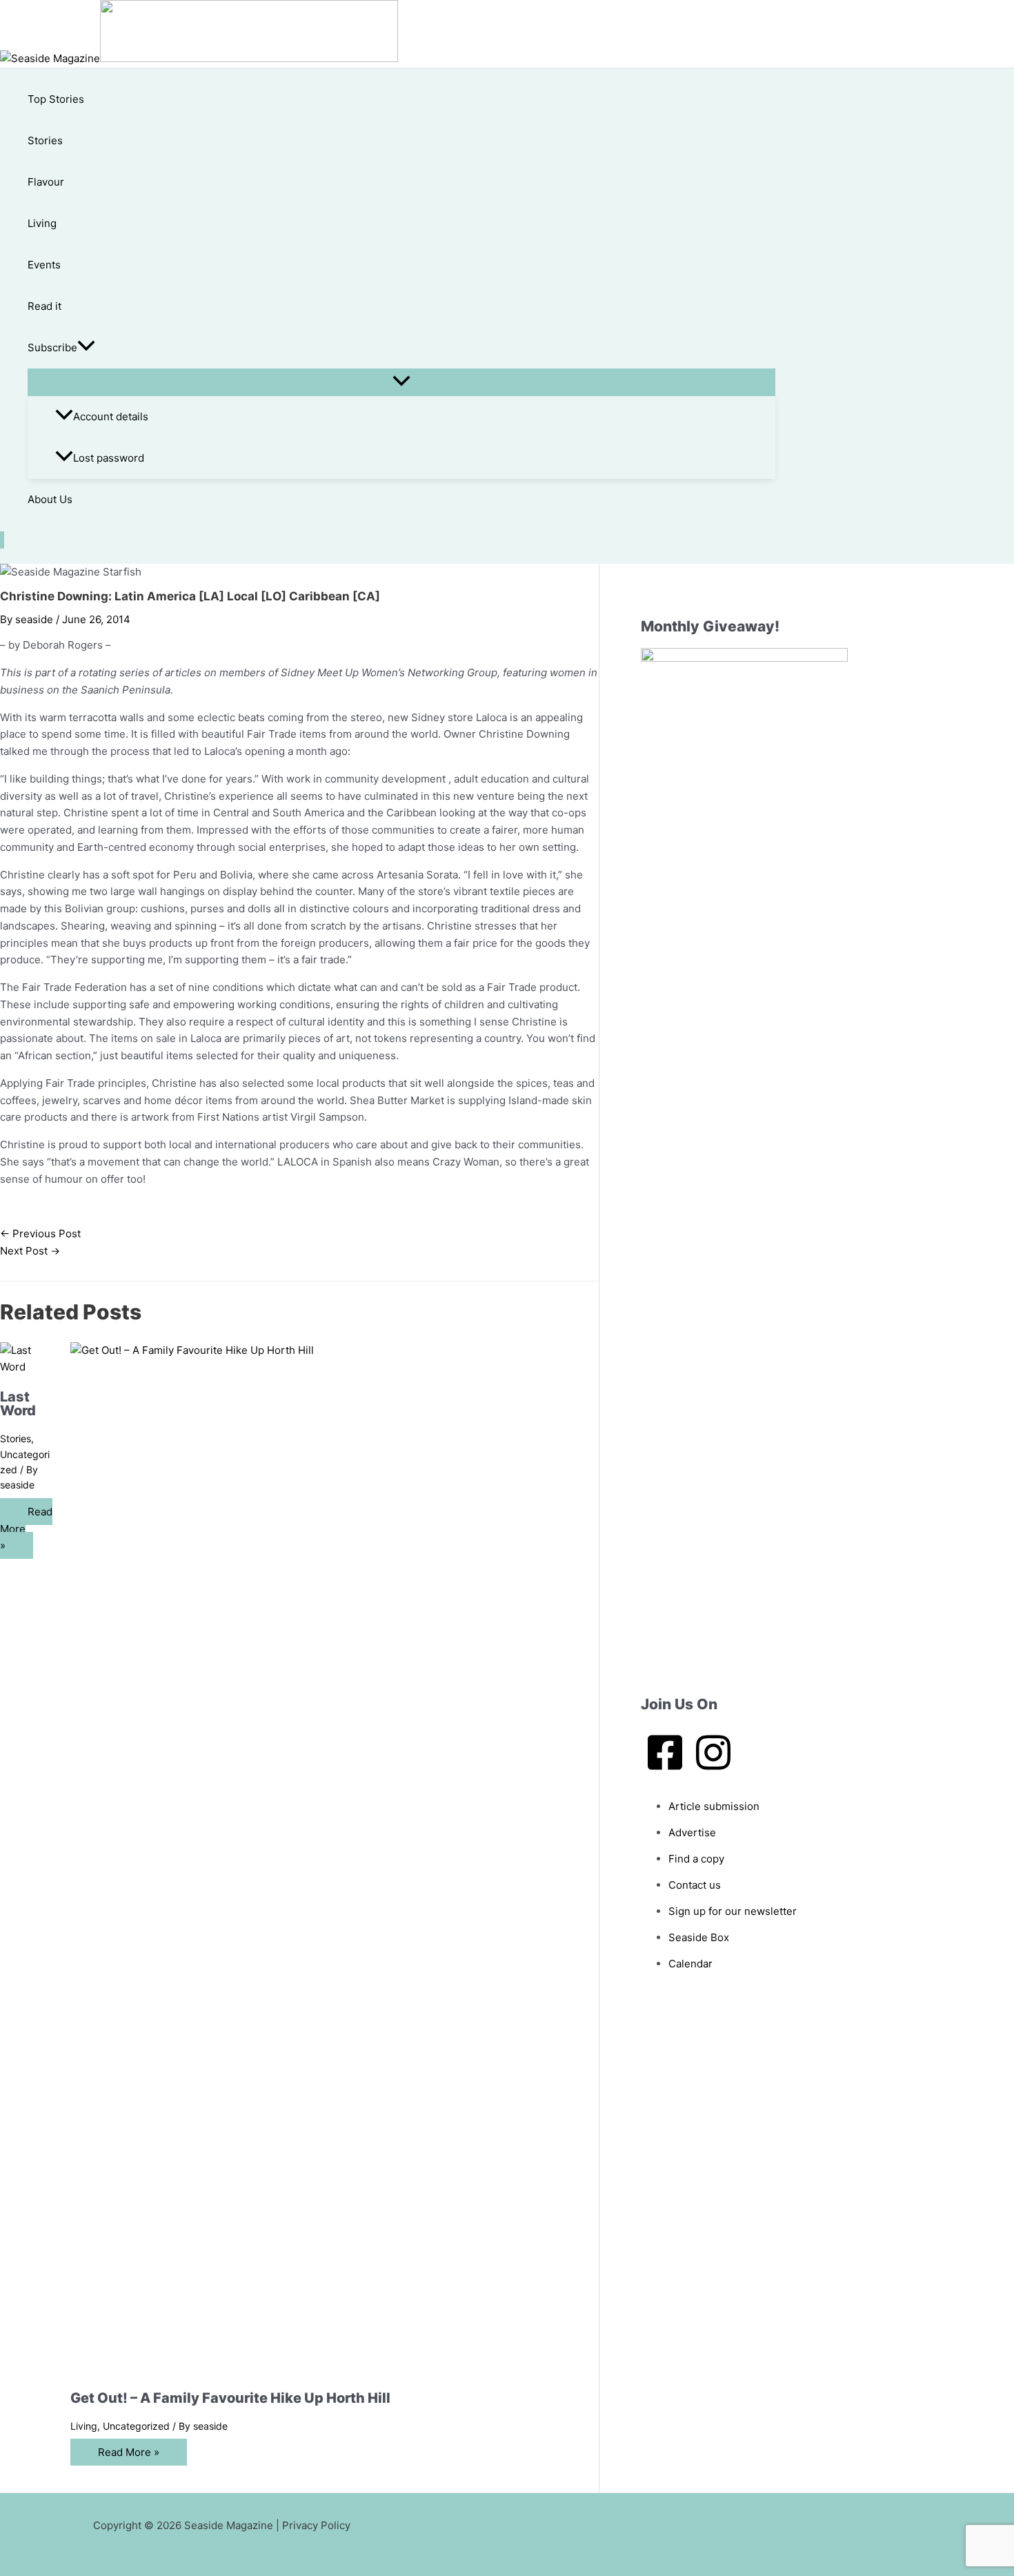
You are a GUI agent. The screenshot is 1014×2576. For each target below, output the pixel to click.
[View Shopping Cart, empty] (2, 540)
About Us (50, 499)
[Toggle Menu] (401, 382)
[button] (86, 348)
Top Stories (56, 99)
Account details (111, 416)
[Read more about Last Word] (27, 1367)
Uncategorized (136, 2426)
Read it (44, 306)
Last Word (18, 1404)
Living (42, 223)
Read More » (129, 2452)
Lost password (109, 458)
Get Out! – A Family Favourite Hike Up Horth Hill (230, 2398)
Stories (45, 140)
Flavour (46, 182)
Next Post (30, 1251)
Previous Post (40, 1233)
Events (44, 265)
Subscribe (52, 347)
